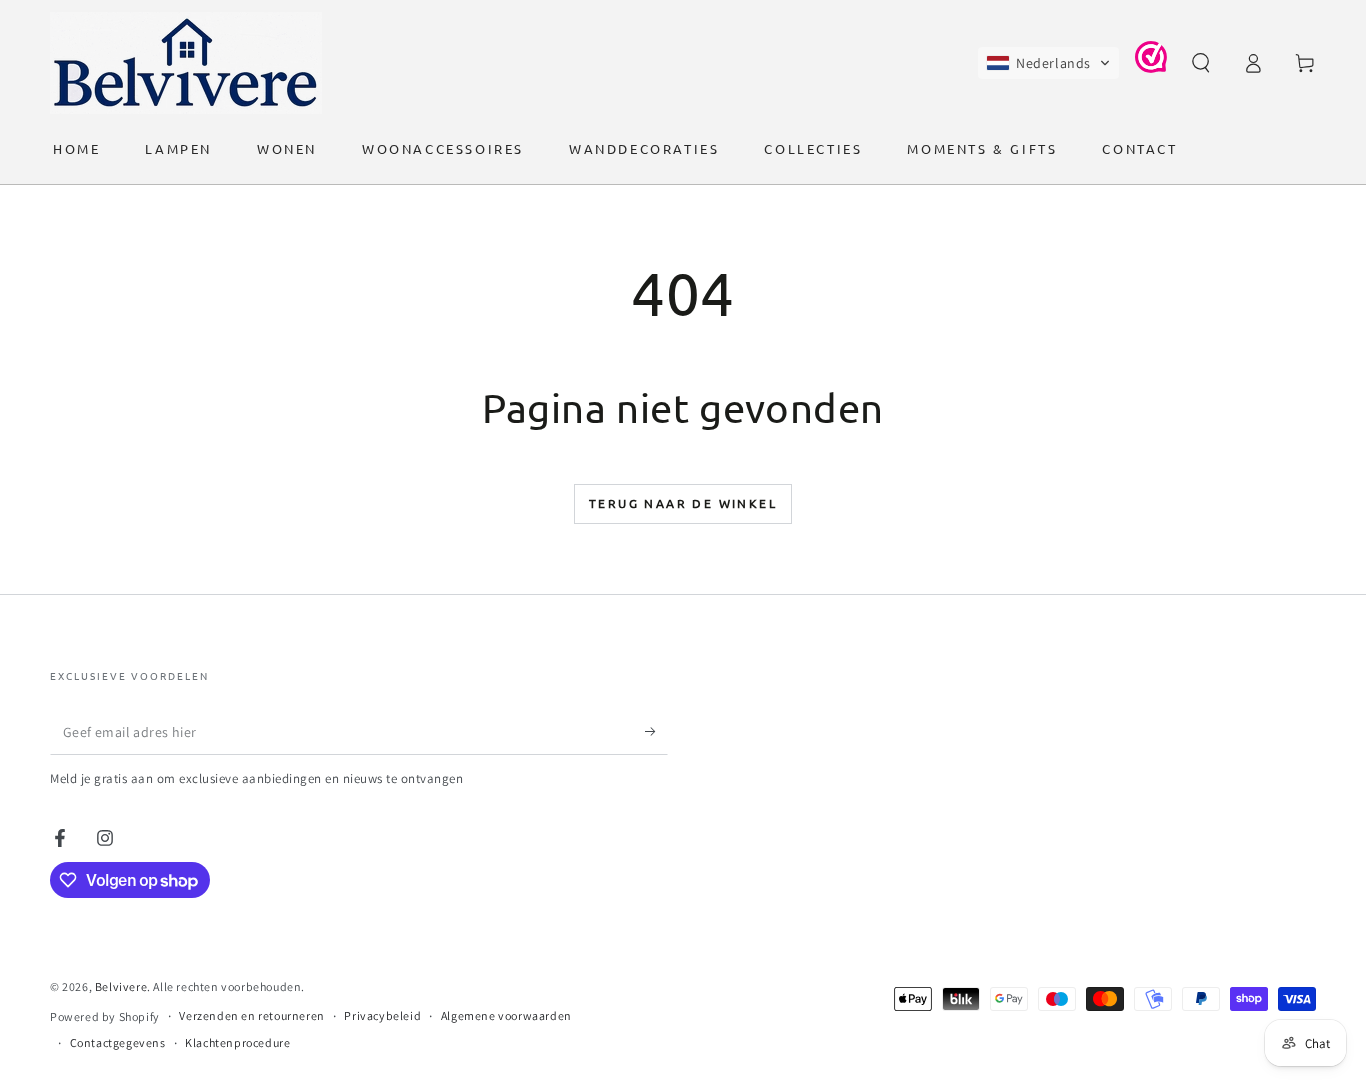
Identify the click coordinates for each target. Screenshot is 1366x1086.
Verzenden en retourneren (251, 1015)
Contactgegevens (118, 1042)
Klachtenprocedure (237, 1042)
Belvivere (121, 986)
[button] (1048, 63)
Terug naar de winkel (683, 503)
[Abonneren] (656, 732)
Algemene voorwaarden (506, 1015)
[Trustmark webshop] (1151, 67)
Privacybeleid (382, 1015)
